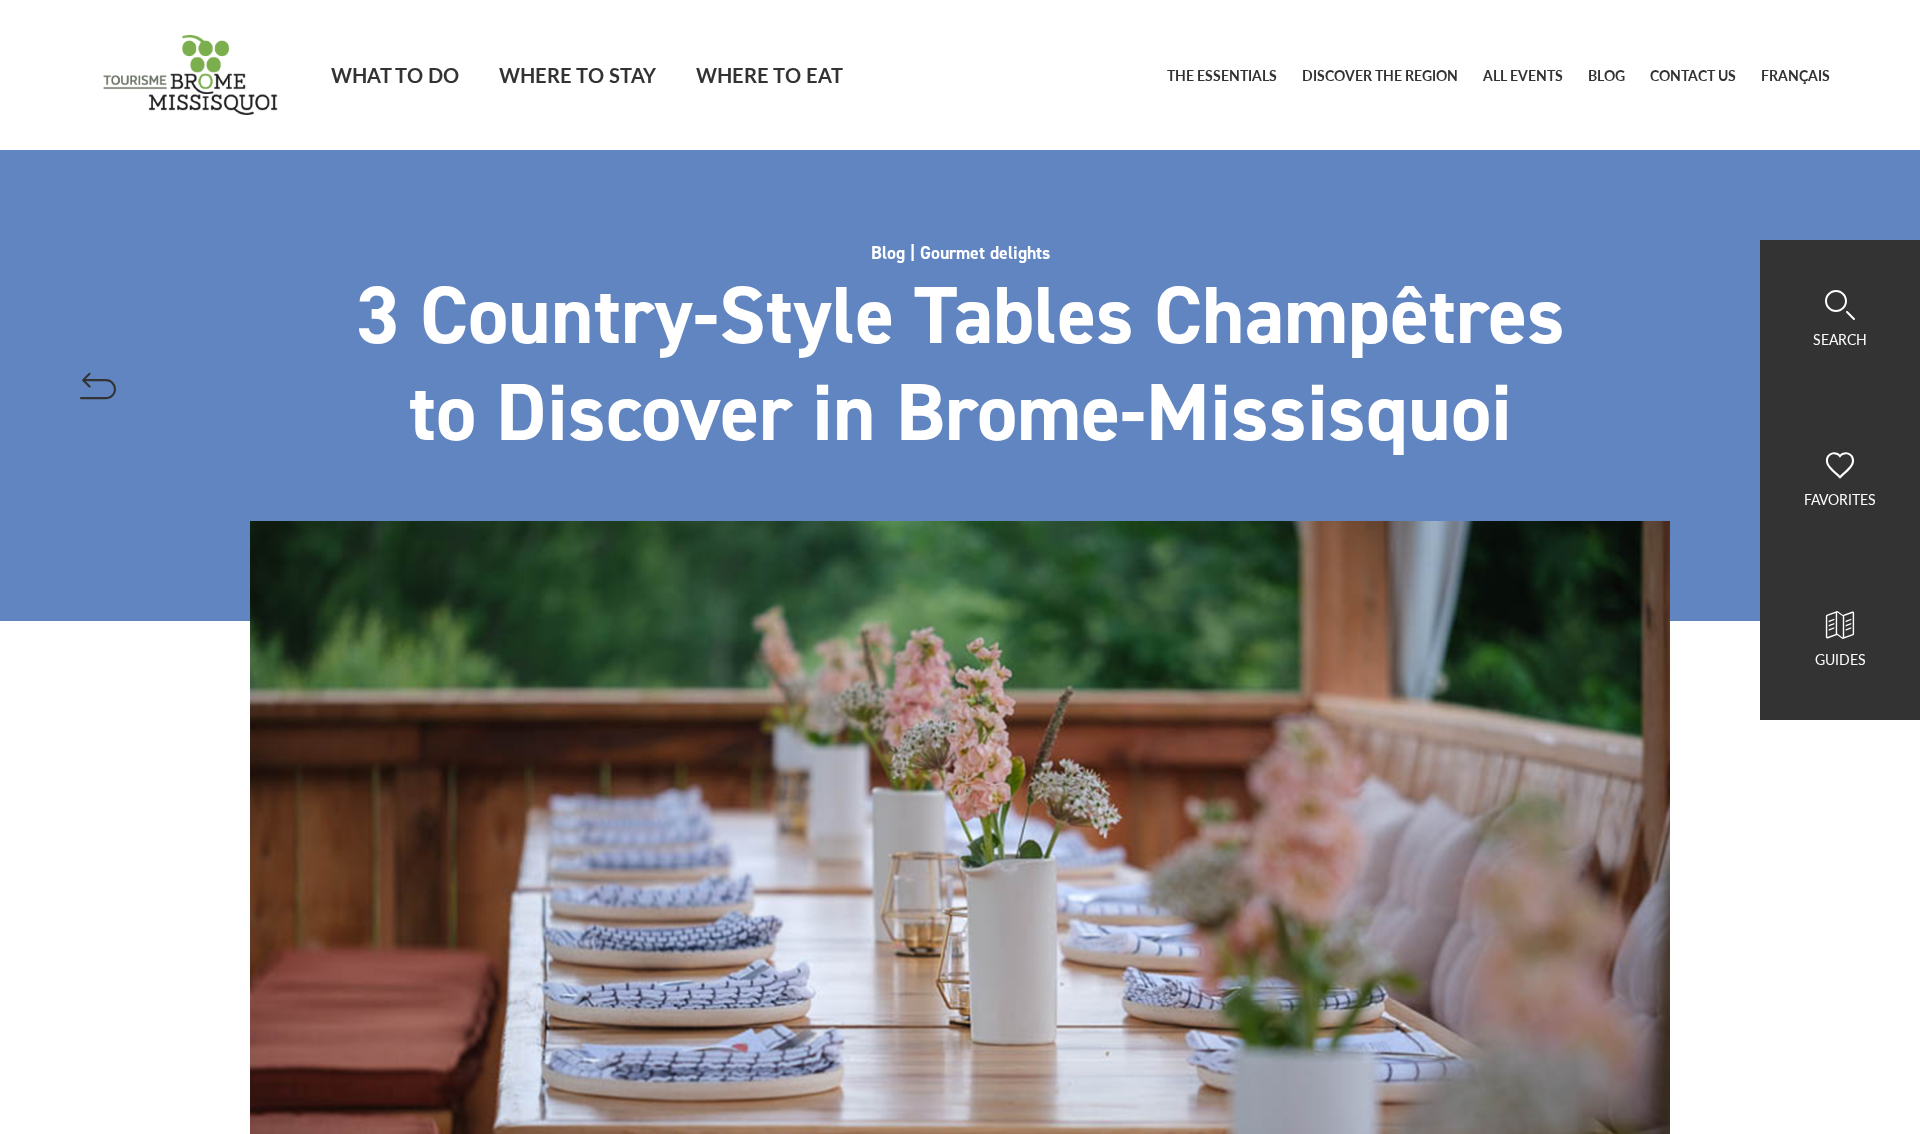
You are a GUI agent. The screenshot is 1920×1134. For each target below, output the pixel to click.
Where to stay (577, 74)
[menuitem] (1795, 76)
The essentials (1222, 75)
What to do (395, 74)
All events (1523, 75)
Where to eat (769, 74)
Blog (1606, 75)
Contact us (1693, 75)
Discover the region (1380, 75)
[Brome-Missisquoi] (190, 75)
